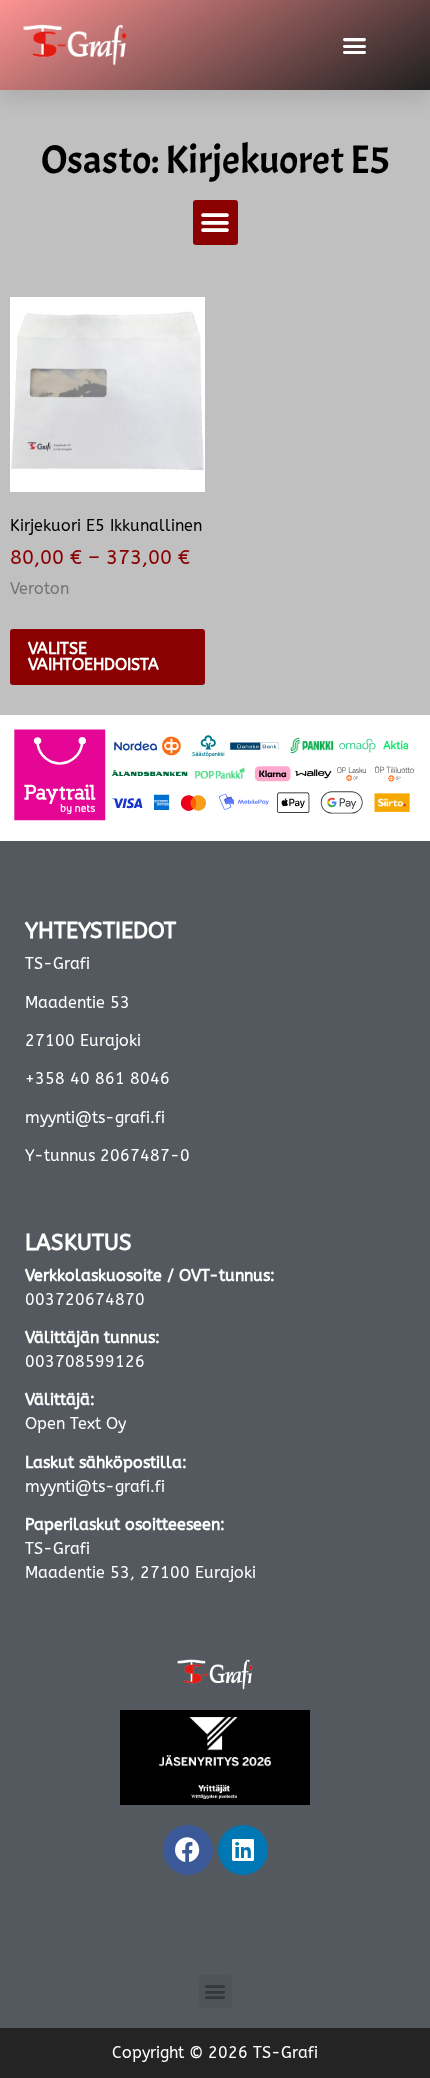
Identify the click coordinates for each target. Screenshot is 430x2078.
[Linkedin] (243, 1850)
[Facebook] (188, 1850)
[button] (215, 222)
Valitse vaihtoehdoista (93, 656)
